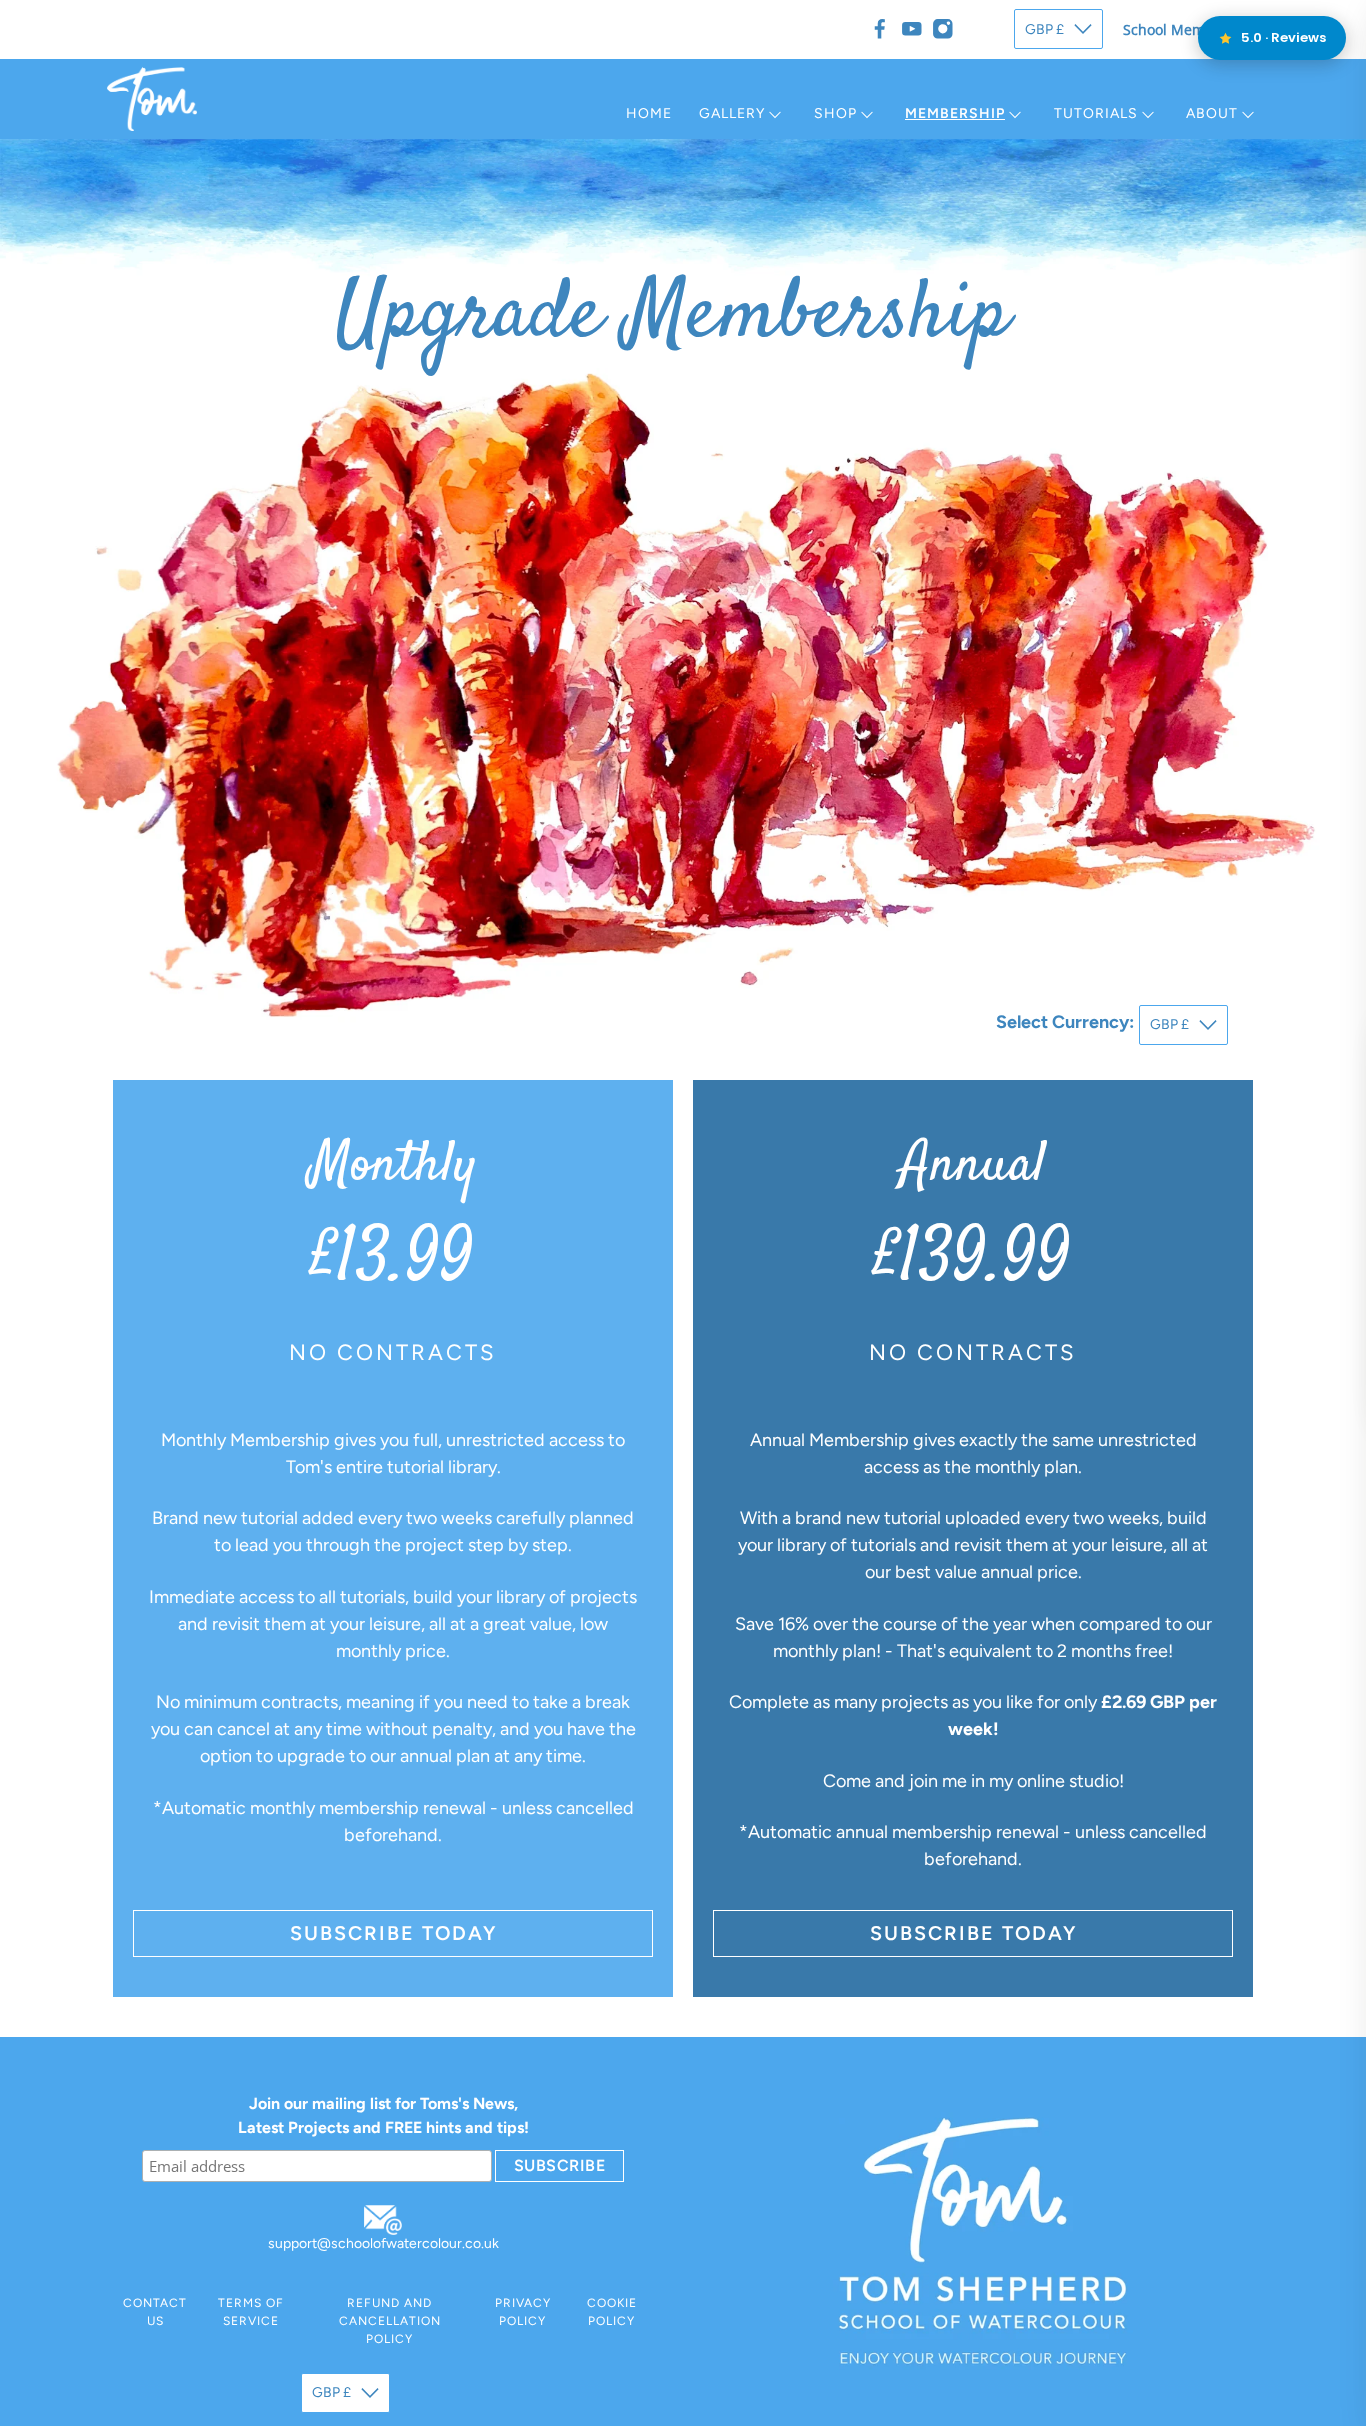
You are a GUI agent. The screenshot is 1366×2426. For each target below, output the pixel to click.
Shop (835, 113)
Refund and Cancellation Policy (390, 2321)
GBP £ (1044, 29)
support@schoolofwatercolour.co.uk (383, 2243)
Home (649, 113)
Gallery (732, 113)
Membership (955, 113)
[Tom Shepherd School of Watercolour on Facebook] (880, 29)
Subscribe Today (393, 1933)
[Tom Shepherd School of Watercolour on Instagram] (943, 29)
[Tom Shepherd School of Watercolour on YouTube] (912, 29)
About (1212, 113)
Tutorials (1096, 113)
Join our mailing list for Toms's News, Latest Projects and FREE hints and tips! (383, 2115)
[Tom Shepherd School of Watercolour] (152, 99)
